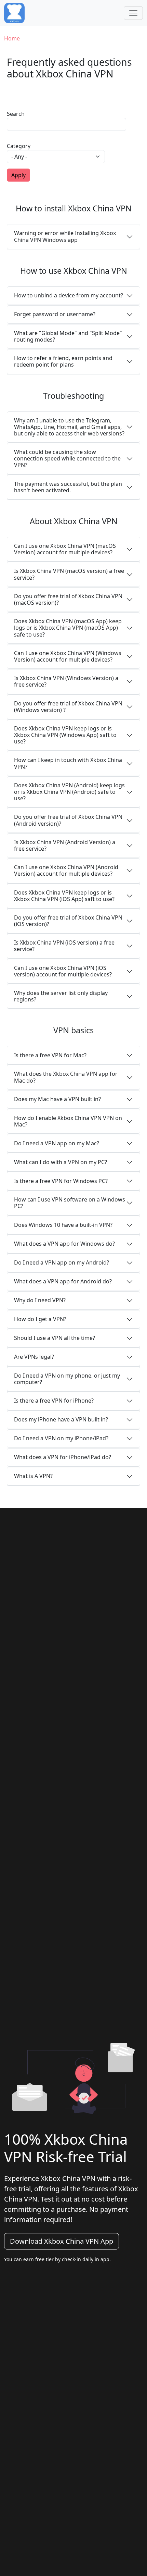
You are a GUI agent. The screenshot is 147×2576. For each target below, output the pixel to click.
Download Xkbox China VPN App (62, 2241)
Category (19, 146)
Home (12, 38)
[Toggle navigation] (133, 13)
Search (16, 114)
